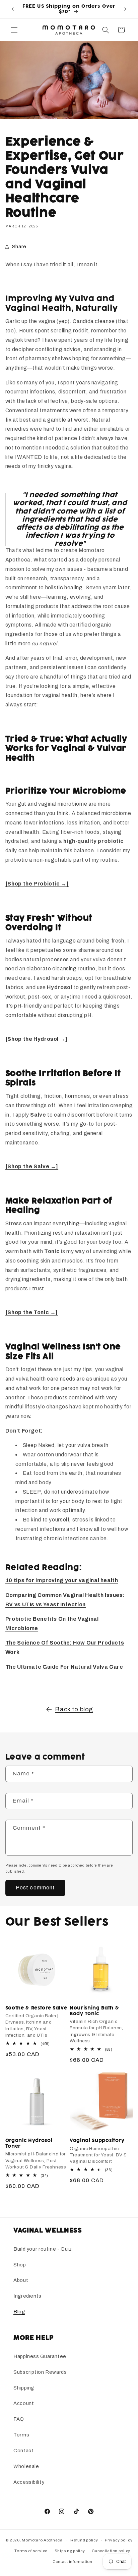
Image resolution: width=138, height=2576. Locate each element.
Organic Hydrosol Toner (29, 2143)
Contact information (73, 2562)
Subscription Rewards (40, 2372)
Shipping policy (70, 2551)
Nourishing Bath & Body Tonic (94, 2011)
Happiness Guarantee (40, 2356)
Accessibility (29, 2482)
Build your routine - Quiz (43, 2249)
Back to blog (74, 1709)
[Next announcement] (125, 9)
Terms (21, 2435)
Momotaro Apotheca (42, 2540)
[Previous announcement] (13, 9)
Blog (19, 2312)
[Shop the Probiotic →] (37, 884)
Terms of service (31, 2551)
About (21, 2280)
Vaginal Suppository (97, 2141)
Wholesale (26, 2466)
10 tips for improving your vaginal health (62, 1580)
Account (24, 2403)
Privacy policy (119, 2540)
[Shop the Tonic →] (32, 1312)
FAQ (19, 2419)
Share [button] (19, 247)
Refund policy (84, 2540)
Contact (23, 2451)
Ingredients (27, 2296)
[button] (14, 30)
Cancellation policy (111, 2551)
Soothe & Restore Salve (36, 2008)
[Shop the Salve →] (32, 1166)
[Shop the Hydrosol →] (37, 1039)
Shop (20, 2265)
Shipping (24, 2388)
